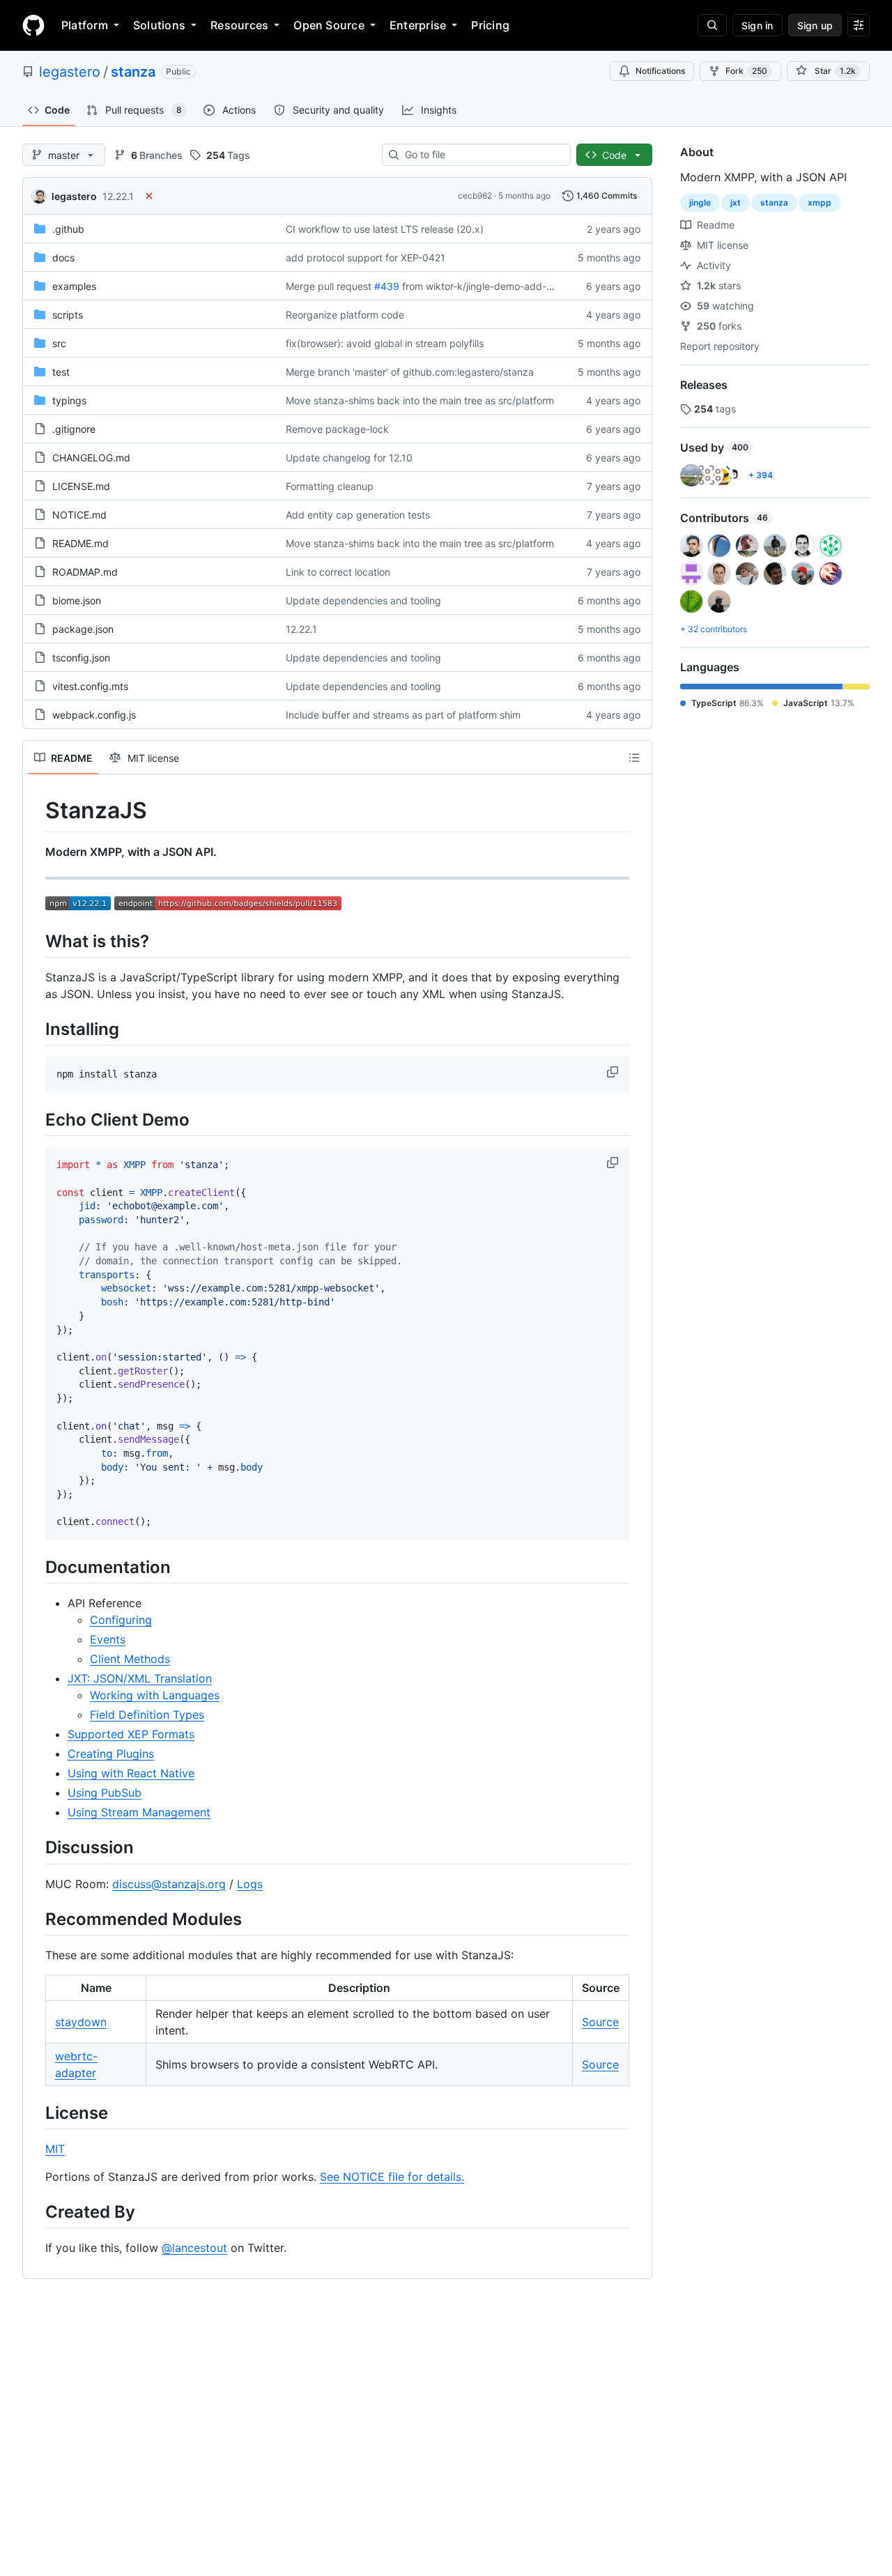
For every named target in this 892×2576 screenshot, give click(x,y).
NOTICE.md (79, 515)
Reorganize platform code (345, 315)
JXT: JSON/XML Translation (140, 1678)
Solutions (159, 25)
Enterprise (418, 25)
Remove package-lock (337, 429)
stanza (133, 72)
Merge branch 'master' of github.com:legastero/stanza (410, 372)
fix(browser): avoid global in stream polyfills (385, 343)
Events (108, 1639)
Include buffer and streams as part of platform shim (403, 715)
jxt (736, 202)
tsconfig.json (81, 658)
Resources (239, 25)
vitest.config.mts (90, 686)
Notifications (660, 71)
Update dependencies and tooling (363, 600)
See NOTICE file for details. (392, 2177)
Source (600, 2022)
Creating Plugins (111, 1754)
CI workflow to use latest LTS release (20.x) (385, 229)
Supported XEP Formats (131, 1734)
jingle (700, 202)
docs (63, 258)
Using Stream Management (139, 1812)
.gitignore (74, 429)
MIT (55, 2149)
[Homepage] (33, 25)
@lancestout (194, 2248)
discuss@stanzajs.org (169, 1884)
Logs (250, 1884)
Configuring (121, 1620)
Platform (85, 25)
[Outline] (634, 758)
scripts (68, 315)
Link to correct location (338, 572)
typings (69, 400)
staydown (81, 2022)
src (59, 343)
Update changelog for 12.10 (349, 458)
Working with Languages (155, 1695)
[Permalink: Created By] (36, 2211)
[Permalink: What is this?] (36, 941)
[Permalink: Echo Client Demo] (36, 1119)
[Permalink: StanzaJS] (36, 811)
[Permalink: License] (36, 2113)
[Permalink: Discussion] (36, 1848)
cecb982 (475, 195)
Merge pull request (329, 286)
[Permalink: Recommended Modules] (36, 1919)
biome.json (77, 600)
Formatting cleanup (330, 486)
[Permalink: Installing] (36, 1029)
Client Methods (130, 1659)
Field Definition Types (147, 1715)
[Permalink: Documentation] (36, 1567)
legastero (70, 72)
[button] (614, 1072)
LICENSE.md (81, 486)
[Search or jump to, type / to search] (712, 25)
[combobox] (482, 155)
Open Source (329, 25)
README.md (80, 543)
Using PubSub (105, 1793)
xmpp (820, 202)
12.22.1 (118, 196)
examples (74, 286)
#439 (387, 286)
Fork (746, 71)
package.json (83, 629)
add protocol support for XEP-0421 (366, 258)
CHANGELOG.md (91, 458)
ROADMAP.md (85, 572)
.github (68, 229)
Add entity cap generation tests (358, 515)
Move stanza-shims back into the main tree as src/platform (420, 400)
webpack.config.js (94, 715)
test (61, 372)
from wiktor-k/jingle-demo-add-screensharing (506, 286)
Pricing (490, 25)
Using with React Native (131, 1773)
